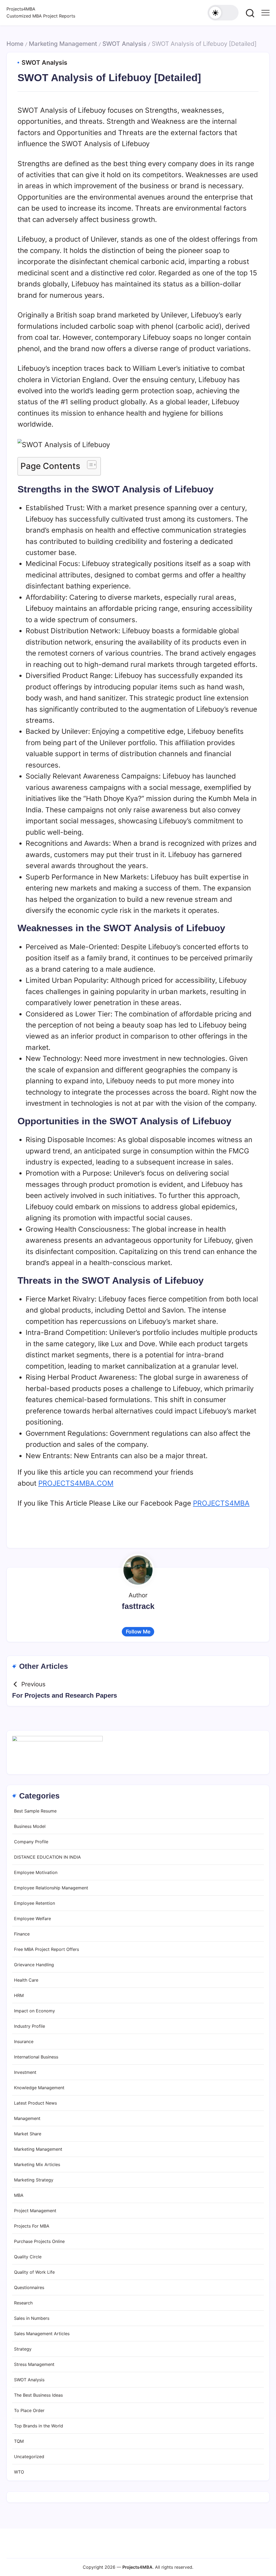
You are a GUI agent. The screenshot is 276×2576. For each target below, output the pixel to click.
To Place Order (29, 2410)
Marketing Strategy (34, 2180)
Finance (22, 1934)
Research (23, 2303)
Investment (25, 2072)
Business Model (30, 1826)
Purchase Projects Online (39, 2241)
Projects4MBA (21, 9)
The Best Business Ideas (38, 2395)
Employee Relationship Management (51, 1888)
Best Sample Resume (35, 1811)
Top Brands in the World (39, 2426)
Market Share (28, 2134)
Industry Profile (30, 2026)
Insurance (24, 2041)
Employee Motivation (36, 1872)
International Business (36, 2057)
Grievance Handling (34, 1965)
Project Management (35, 2211)
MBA (19, 2195)
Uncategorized (29, 2457)
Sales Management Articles (42, 2334)
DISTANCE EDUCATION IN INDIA (47, 1857)
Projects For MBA (32, 2226)
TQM (19, 2441)
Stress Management (34, 2364)
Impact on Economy (34, 2011)
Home (15, 44)
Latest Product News (35, 2103)
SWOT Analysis (124, 44)
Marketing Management (63, 44)
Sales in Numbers (32, 2318)
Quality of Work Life (34, 2272)
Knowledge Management (39, 2088)
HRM (19, 1995)
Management (27, 2118)
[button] (223, 13)
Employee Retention (34, 1903)
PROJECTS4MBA (221, 1503)
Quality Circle (28, 2257)
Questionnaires (29, 2287)
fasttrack (138, 1606)
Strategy (23, 2349)
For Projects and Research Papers (65, 1695)
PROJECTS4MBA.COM (76, 1483)
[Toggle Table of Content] (89, 465)
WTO (19, 2472)
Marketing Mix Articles (37, 2164)
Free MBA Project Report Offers (46, 1949)
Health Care (26, 1980)
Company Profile (31, 1842)
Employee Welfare (32, 1919)
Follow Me (138, 1632)
